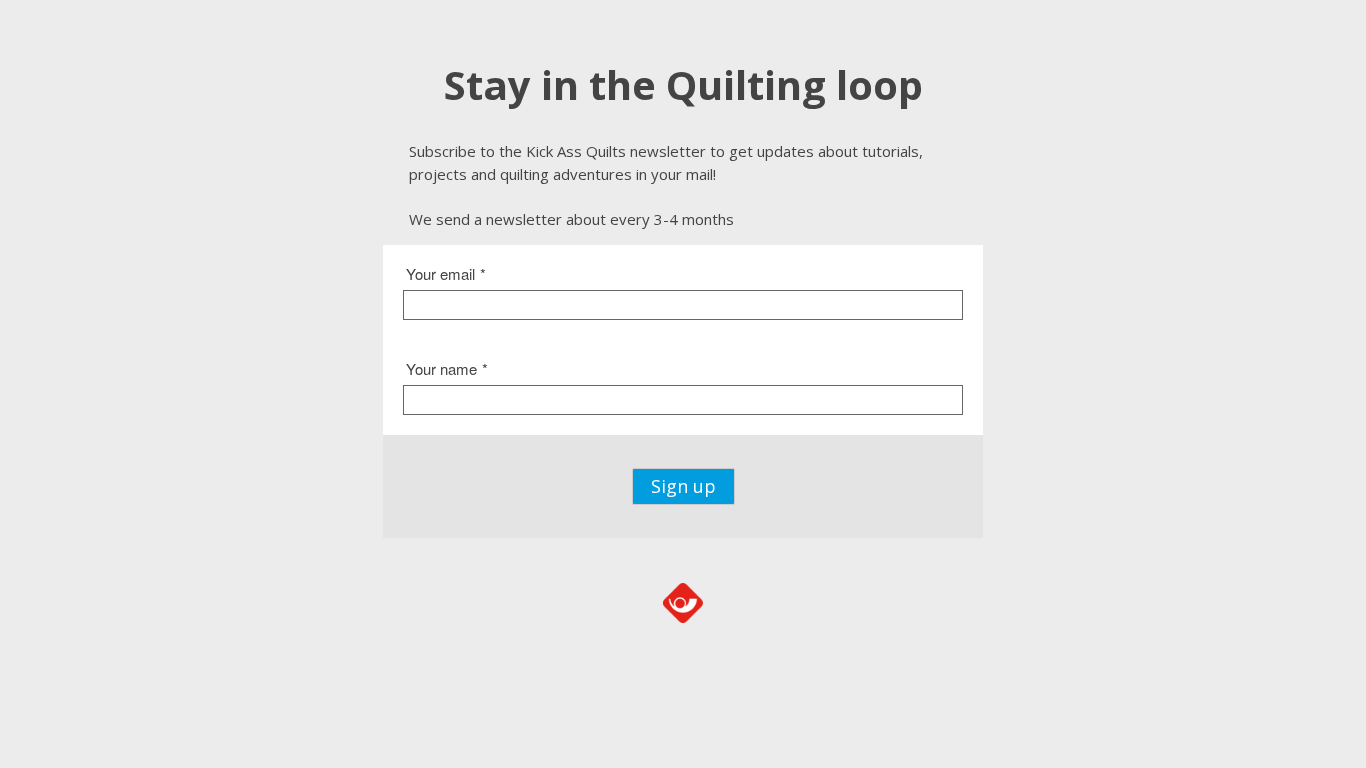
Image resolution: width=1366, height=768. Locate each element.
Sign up (683, 486)
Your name (447, 368)
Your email (446, 273)
